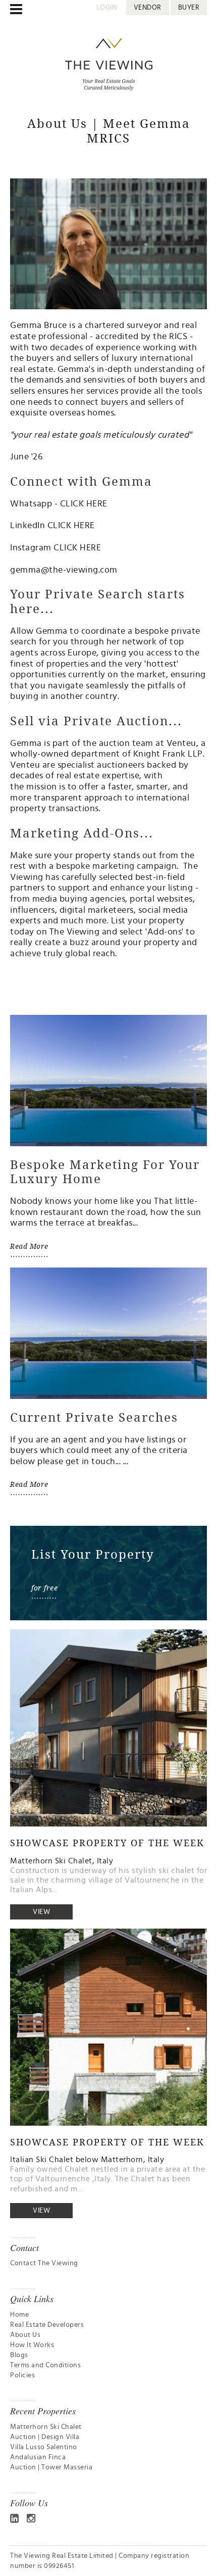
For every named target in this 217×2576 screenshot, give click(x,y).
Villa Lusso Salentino (44, 2447)
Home (19, 2315)
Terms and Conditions (45, 2365)
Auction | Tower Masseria (51, 2467)
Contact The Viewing (44, 2263)
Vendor (148, 8)
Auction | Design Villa (45, 2437)
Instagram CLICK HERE (56, 548)
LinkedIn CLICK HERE (52, 526)
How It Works (32, 2345)
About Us (25, 2335)
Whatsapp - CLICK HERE (59, 504)
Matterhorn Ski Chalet (46, 2427)
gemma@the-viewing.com (64, 570)
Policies (22, 2375)
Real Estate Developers (47, 2325)
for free (44, 1588)
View (41, 1912)
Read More (29, 1246)
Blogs (19, 2355)
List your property (148, 921)
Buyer (189, 8)
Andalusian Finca (38, 2457)
